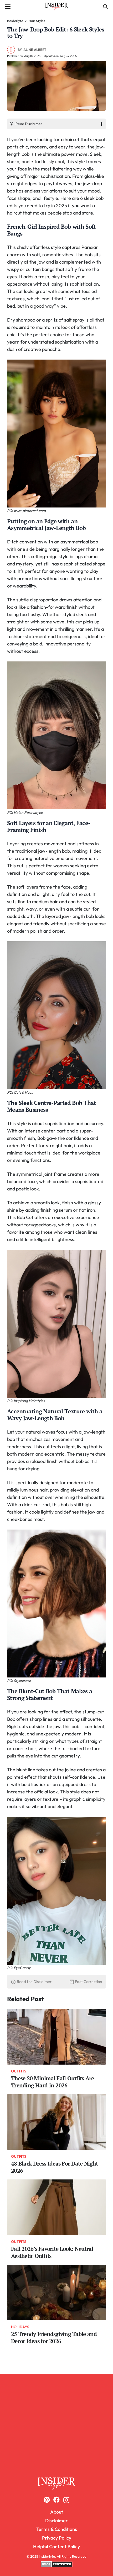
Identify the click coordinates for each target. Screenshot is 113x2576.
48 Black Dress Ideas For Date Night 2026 (54, 2167)
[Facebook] (56, 2500)
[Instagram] (66, 2500)
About (57, 2512)
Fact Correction (88, 1982)
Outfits (19, 2071)
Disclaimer (56, 2521)
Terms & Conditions (57, 2529)
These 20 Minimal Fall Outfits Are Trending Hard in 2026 (52, 2082)
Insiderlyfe (15, 21)
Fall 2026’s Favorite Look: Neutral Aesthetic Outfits (52, 2252)
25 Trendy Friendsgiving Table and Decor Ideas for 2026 (54, 2338)
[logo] (56, 7)
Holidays (20, 2327)
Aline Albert (35, 50)
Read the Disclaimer (34, 1982)
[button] (8, 7)
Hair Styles (37, 21)
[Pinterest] (47, 2500)
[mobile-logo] (57, 2484)
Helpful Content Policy (56, 2546)
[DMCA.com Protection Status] (57, 2566)
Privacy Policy (57, 2538)
